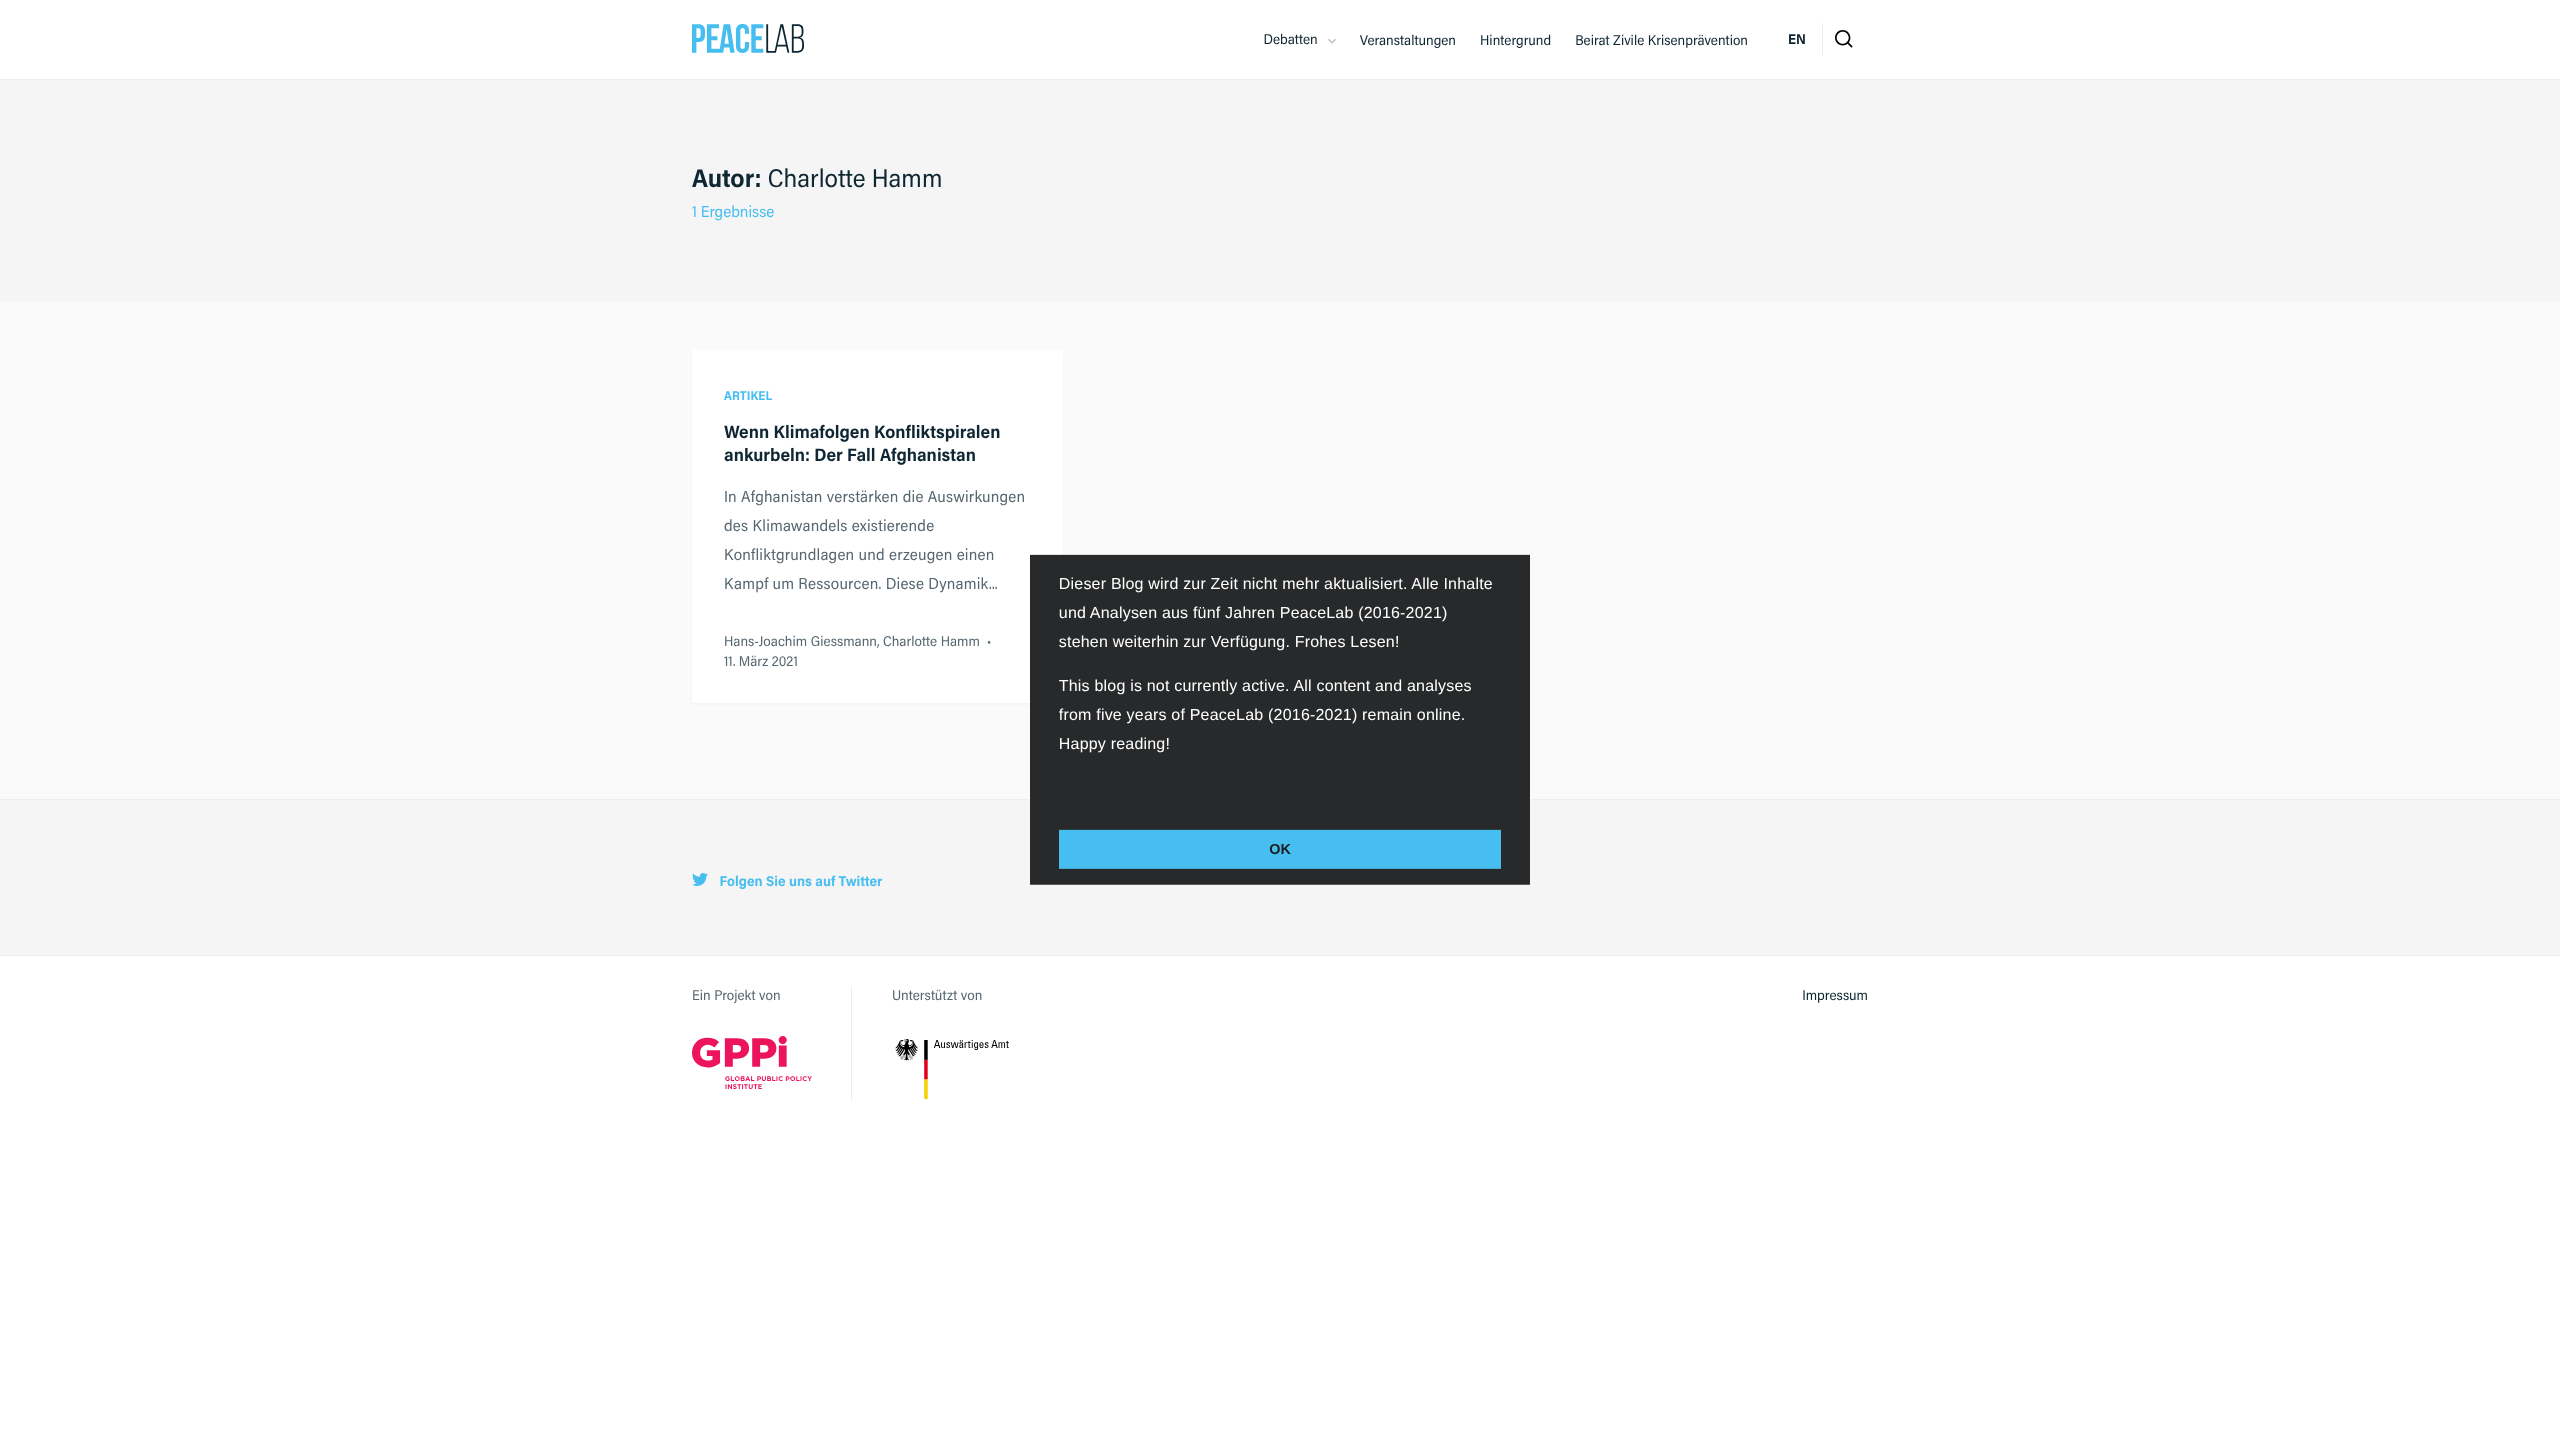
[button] (1062, 788)
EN (1797, 39)
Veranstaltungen (1408, 40)
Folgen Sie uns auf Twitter (799, 881)
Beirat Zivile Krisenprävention (1661, 40)
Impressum (1835, 995)
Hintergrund (1515, 40)
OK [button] (1280, 849)
